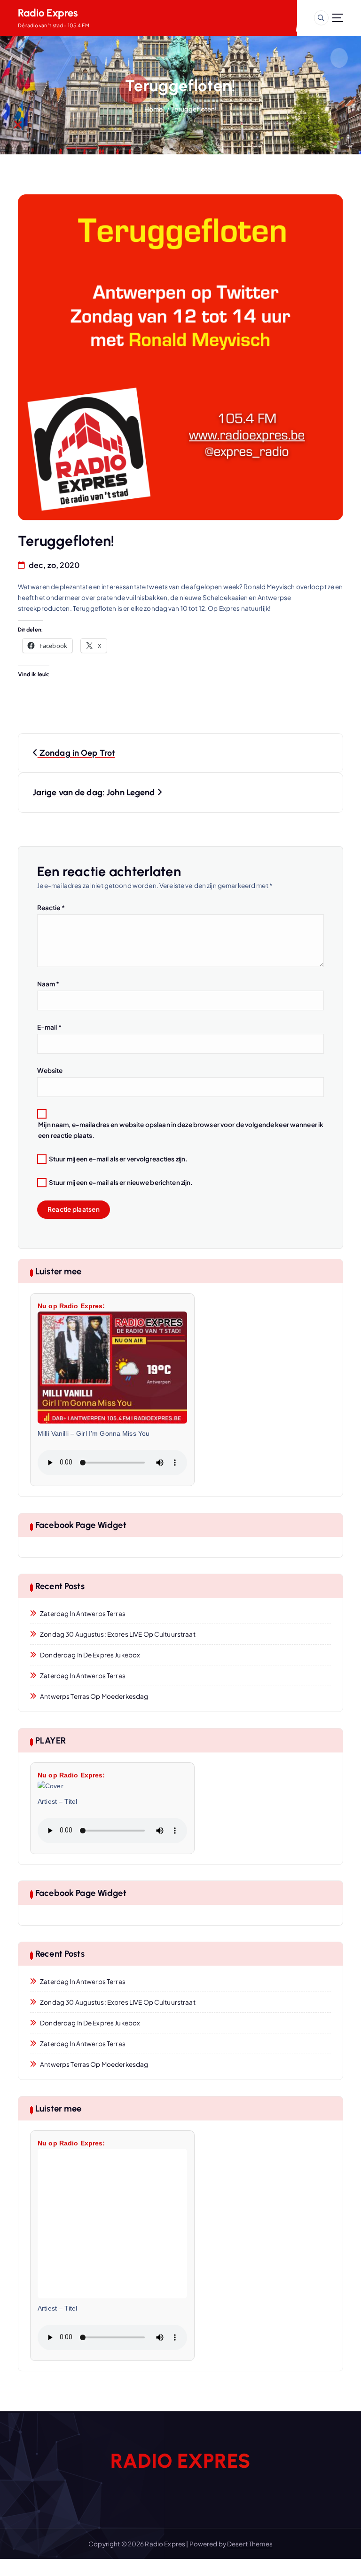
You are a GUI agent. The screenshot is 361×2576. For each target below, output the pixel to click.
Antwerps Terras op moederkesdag (94, 1696)
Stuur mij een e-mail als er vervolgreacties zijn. (118, 1159)
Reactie (51, 908)
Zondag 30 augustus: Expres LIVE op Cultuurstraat (118, 1634)
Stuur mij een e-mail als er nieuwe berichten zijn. (121, 1182)
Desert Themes (250, 2544)
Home (154, 109)
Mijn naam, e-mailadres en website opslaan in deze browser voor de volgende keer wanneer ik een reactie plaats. (181, 1130)
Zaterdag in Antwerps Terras (83, 1613)
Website (50, 1070)
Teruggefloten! (194, 109)
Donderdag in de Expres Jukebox (90, 1655)
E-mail (49, 1027)
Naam (48, 984)
